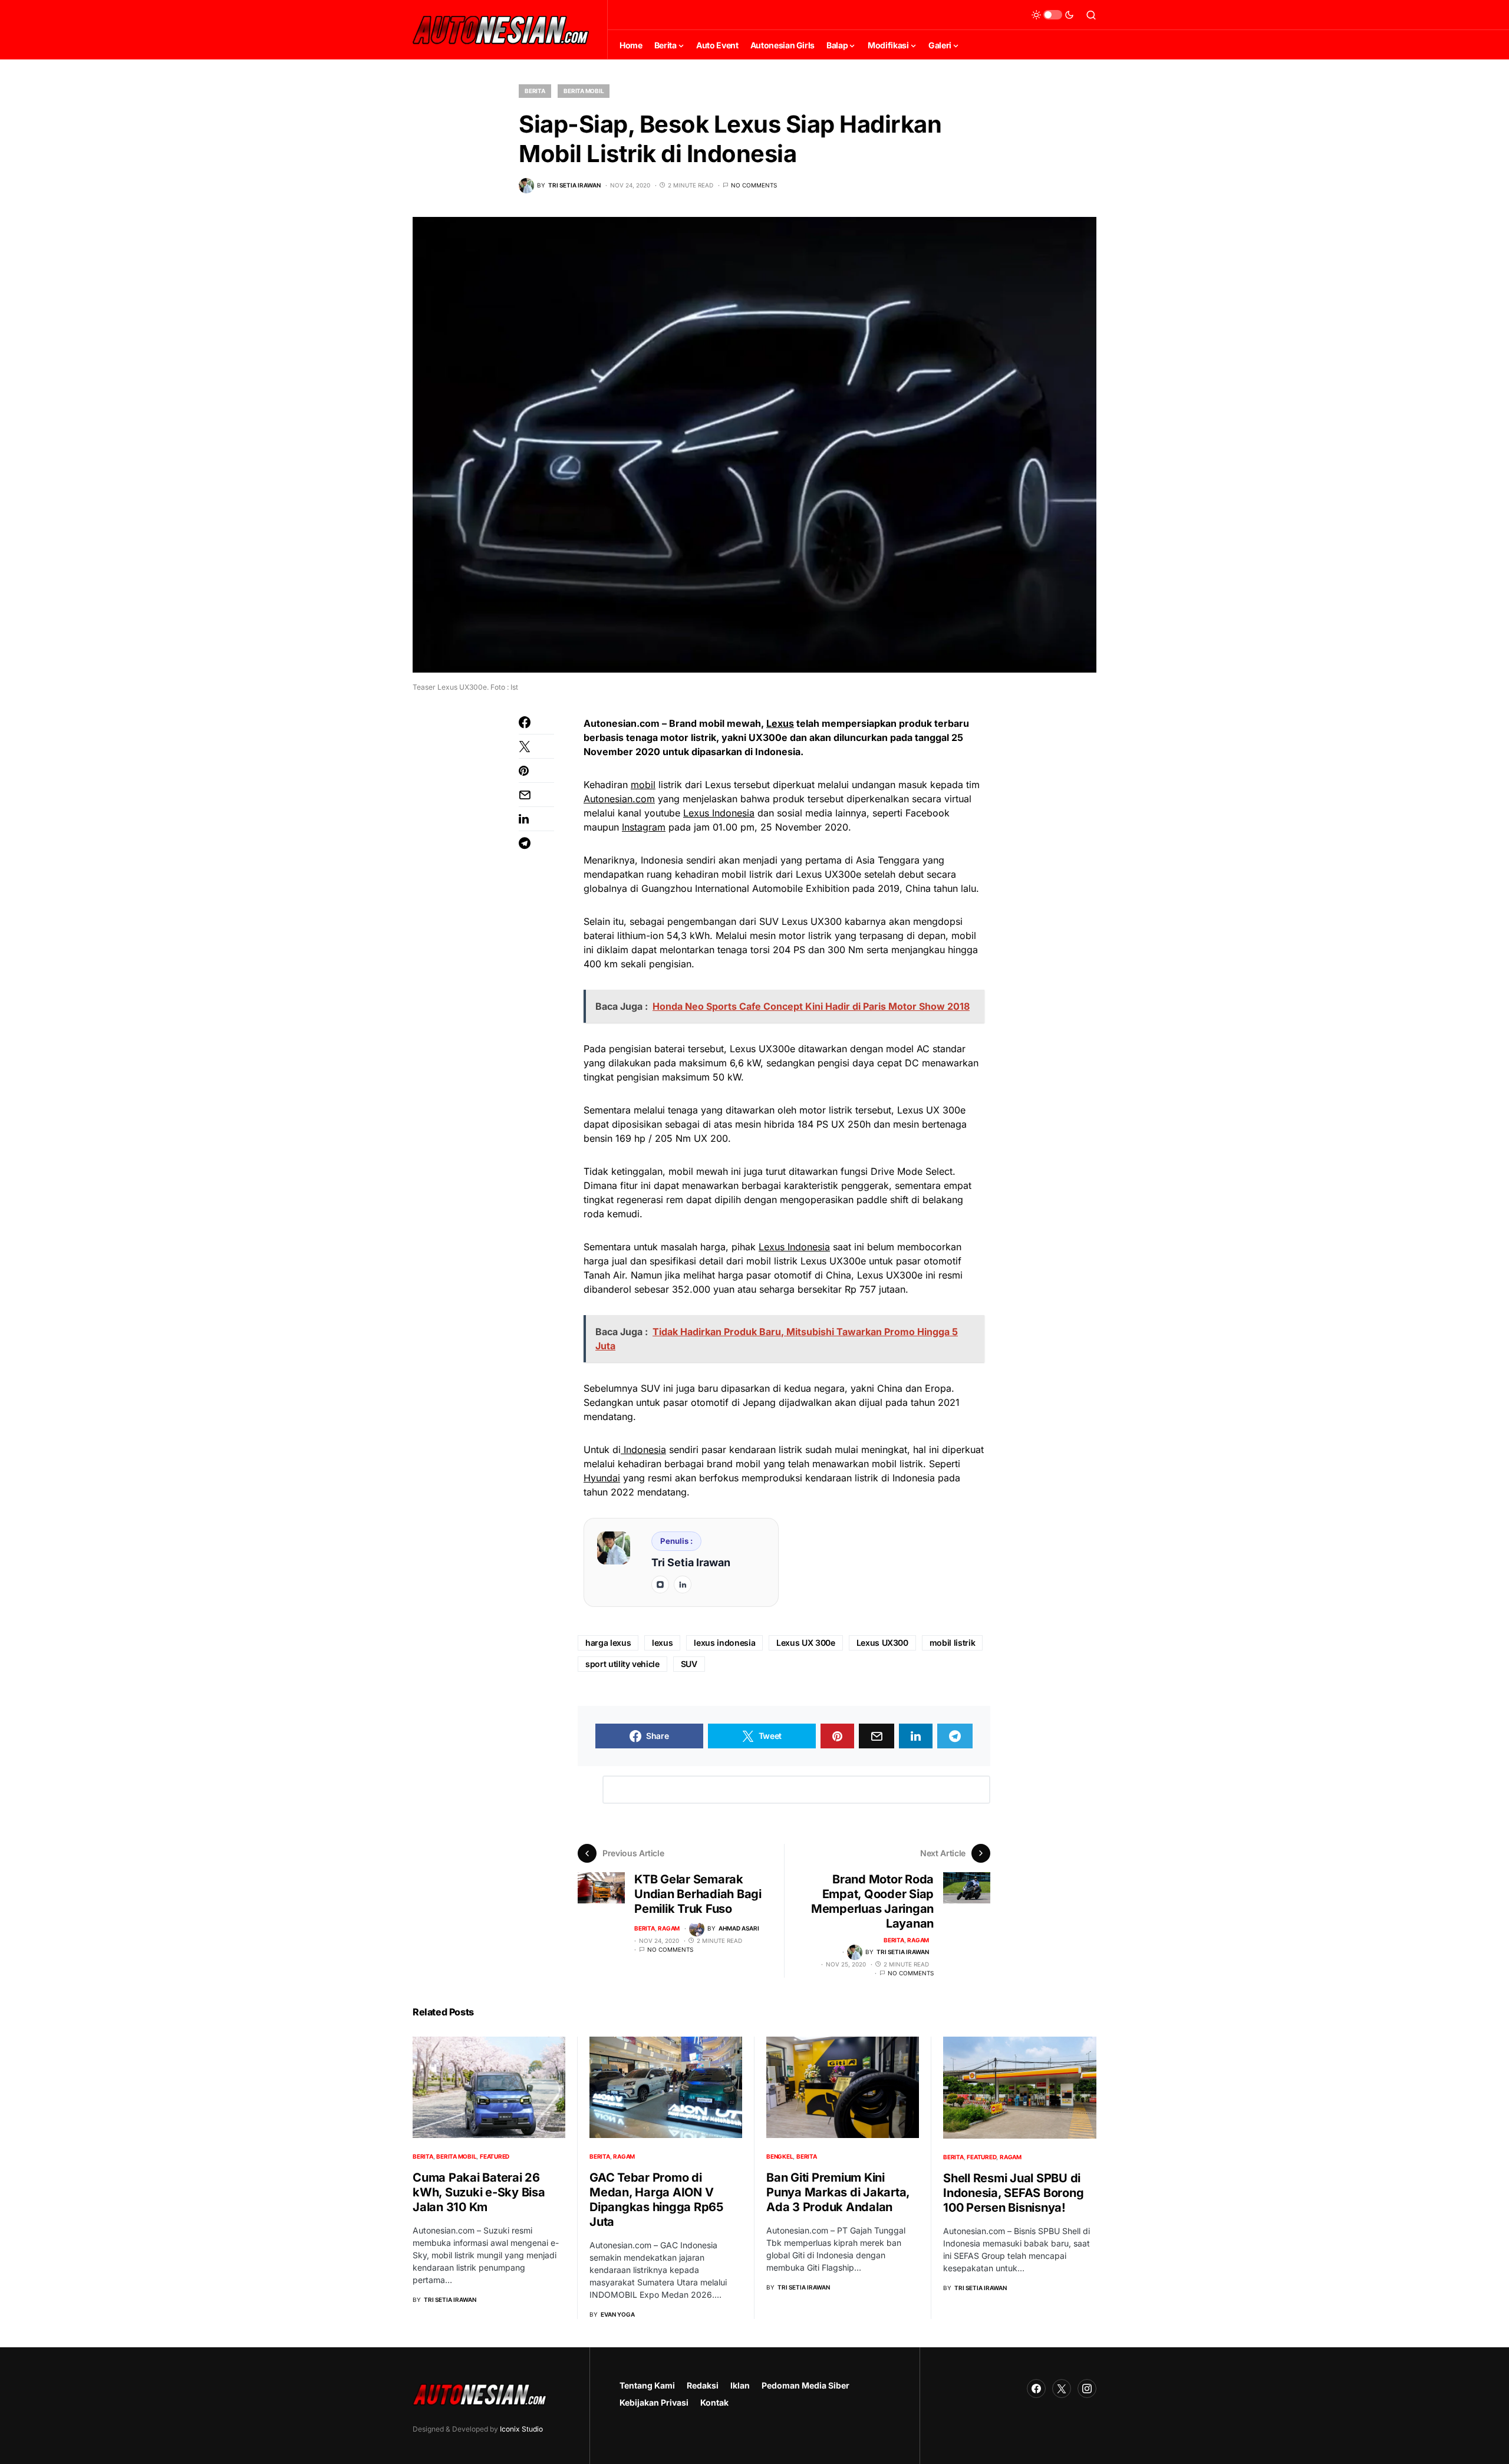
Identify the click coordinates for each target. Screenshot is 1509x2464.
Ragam (669, 1928)
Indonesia (643, 1450)
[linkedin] (683, 1585)
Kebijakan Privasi (654, 2402)
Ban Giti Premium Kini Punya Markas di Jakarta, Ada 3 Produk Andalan (838, 2192)
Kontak (714, 2402)
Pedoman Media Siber (805, 2385)
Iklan (740, 2385)
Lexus (780, 723)
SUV (689, 1664)
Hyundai (602, 1478)
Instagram (644, 827)
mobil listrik (952, 1643)
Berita (535, 91)
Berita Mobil (584, 91)
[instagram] (660, 1585)
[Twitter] (1062, 2389)
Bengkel (780, 2156)
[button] (1053, 15)
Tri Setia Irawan (691, 1562)
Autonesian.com (619, 799)
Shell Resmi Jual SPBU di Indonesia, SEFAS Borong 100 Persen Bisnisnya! (1013, 2193)
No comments (754, 185)
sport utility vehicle (622, 1664)
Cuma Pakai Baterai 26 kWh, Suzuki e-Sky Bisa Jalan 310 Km (479, 2192)
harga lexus (608, 1643)
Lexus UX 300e (805, 1643)
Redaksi (703, 2385)
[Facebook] (1036, 2389)
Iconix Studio (521, 2429)
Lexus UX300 (882, 1643)
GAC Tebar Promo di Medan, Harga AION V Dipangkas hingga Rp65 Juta (656, 2200)
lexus (662, 1643)
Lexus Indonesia (719, 813)
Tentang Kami (647, 2385)
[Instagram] (1087, 2389)
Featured (495, 2156)
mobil (643, 785)
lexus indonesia (724, 1643)
